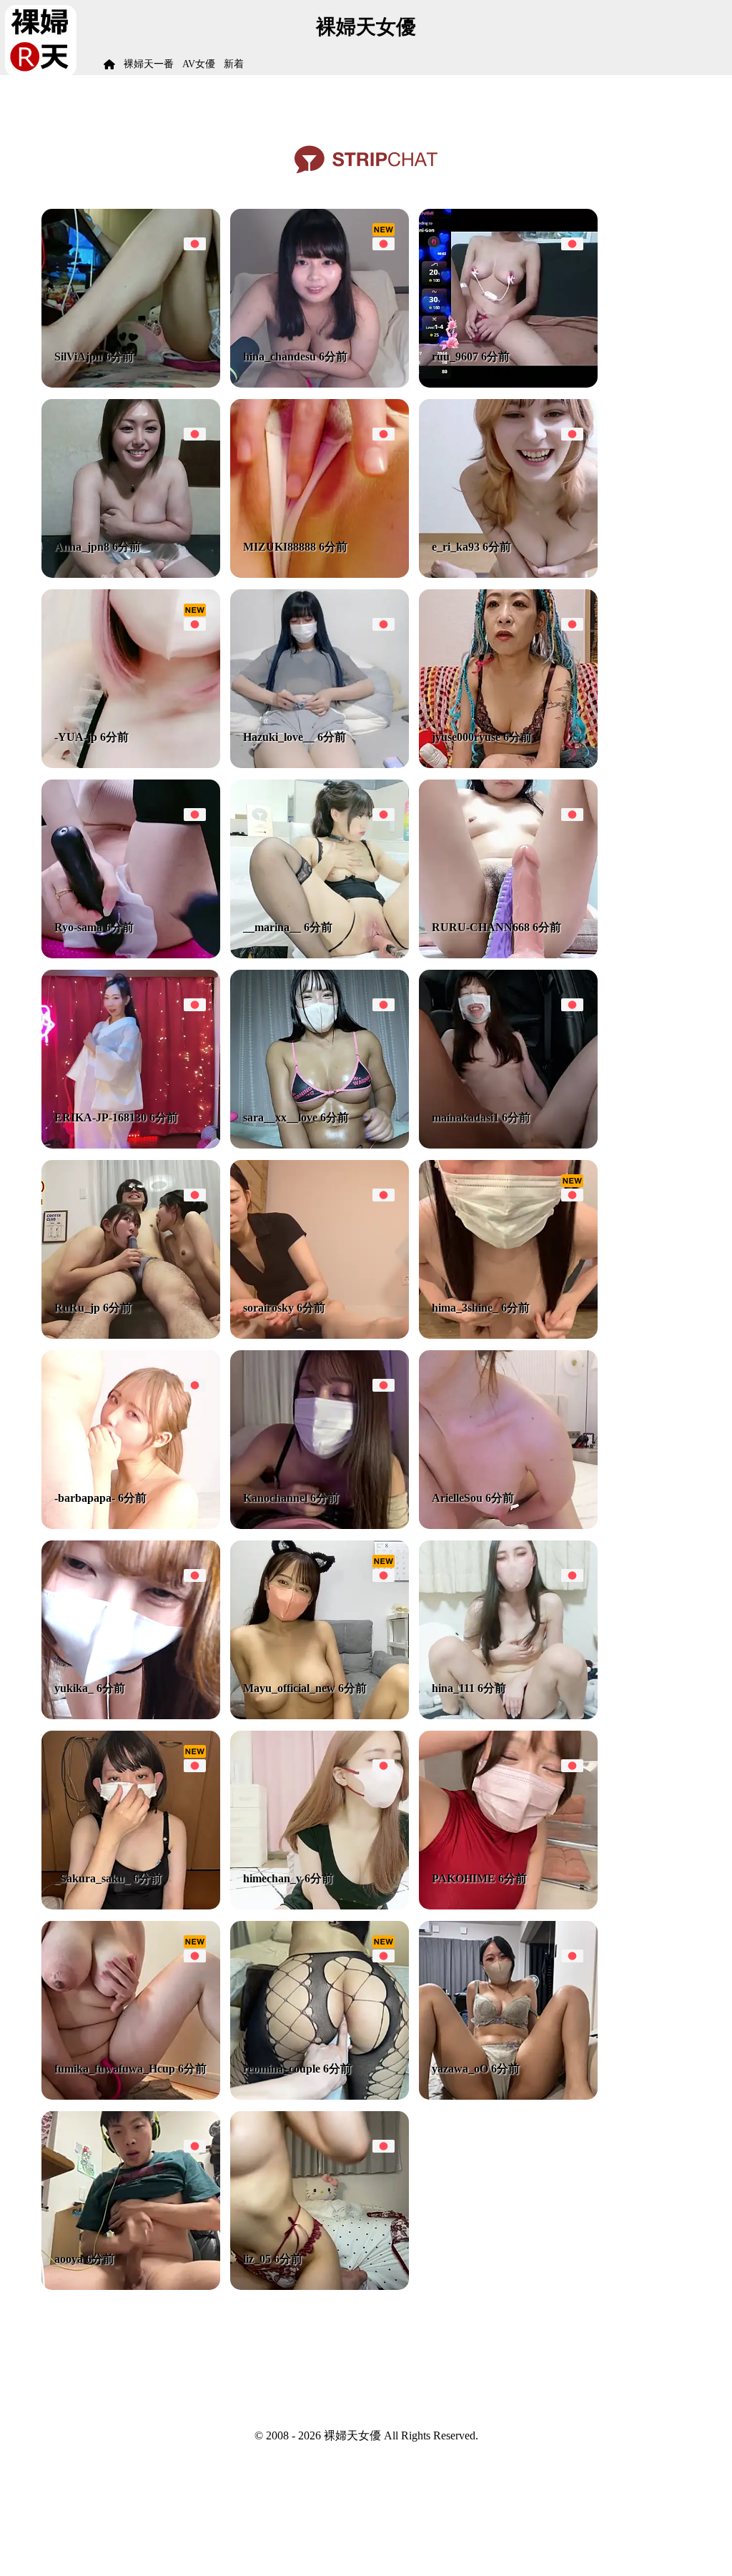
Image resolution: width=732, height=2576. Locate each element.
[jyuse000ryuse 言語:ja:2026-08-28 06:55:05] (508, 764)
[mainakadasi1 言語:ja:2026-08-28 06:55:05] (508, 1145)
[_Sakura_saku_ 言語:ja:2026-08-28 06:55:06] (131, 1906)
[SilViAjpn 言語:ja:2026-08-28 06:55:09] (131, 384)
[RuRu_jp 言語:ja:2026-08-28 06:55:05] (131, 1335)
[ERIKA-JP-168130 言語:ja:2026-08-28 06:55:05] (131, 1145)
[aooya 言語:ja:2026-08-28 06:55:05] (131, 2286)
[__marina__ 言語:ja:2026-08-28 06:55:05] (320, 954)
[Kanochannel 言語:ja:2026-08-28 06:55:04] (320, 1525)
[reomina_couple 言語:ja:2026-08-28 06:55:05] (320, 2096)
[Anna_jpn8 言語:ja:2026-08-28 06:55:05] (131, 574)
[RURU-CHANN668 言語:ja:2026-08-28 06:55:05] (508, 954)
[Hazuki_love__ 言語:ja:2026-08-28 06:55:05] (320, 764)
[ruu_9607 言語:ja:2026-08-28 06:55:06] (508, 384)
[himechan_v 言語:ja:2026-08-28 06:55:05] (320, 1906)
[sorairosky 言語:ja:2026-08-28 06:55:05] (320, 1335)
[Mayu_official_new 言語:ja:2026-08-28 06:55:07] (320, 1715)
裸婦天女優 (366, 27)
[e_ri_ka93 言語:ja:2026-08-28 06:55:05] (508, 574)
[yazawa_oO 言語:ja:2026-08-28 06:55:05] (508, 2096)
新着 (234, 64)
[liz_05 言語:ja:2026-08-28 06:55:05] (320, 2286)
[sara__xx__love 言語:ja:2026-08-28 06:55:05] (320, 1145)
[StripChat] (366, 178)
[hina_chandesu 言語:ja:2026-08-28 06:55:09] (320, 384)
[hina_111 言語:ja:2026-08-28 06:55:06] (508, 1715)
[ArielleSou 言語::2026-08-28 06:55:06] (508, 1525)
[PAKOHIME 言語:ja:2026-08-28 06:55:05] (508, 1906)
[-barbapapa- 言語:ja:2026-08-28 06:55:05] (131, 1525)
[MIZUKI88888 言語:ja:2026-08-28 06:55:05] (320, 574)
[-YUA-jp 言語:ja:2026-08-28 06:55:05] (131, 764)
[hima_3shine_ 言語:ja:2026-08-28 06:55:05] (508, 1335)
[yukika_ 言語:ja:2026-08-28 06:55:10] (131, 1715)
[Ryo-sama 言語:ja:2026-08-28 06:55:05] (131, 954)
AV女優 (199, 64)
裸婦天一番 (149, 64)
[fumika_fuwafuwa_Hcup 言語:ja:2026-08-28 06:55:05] (131, 2096)
